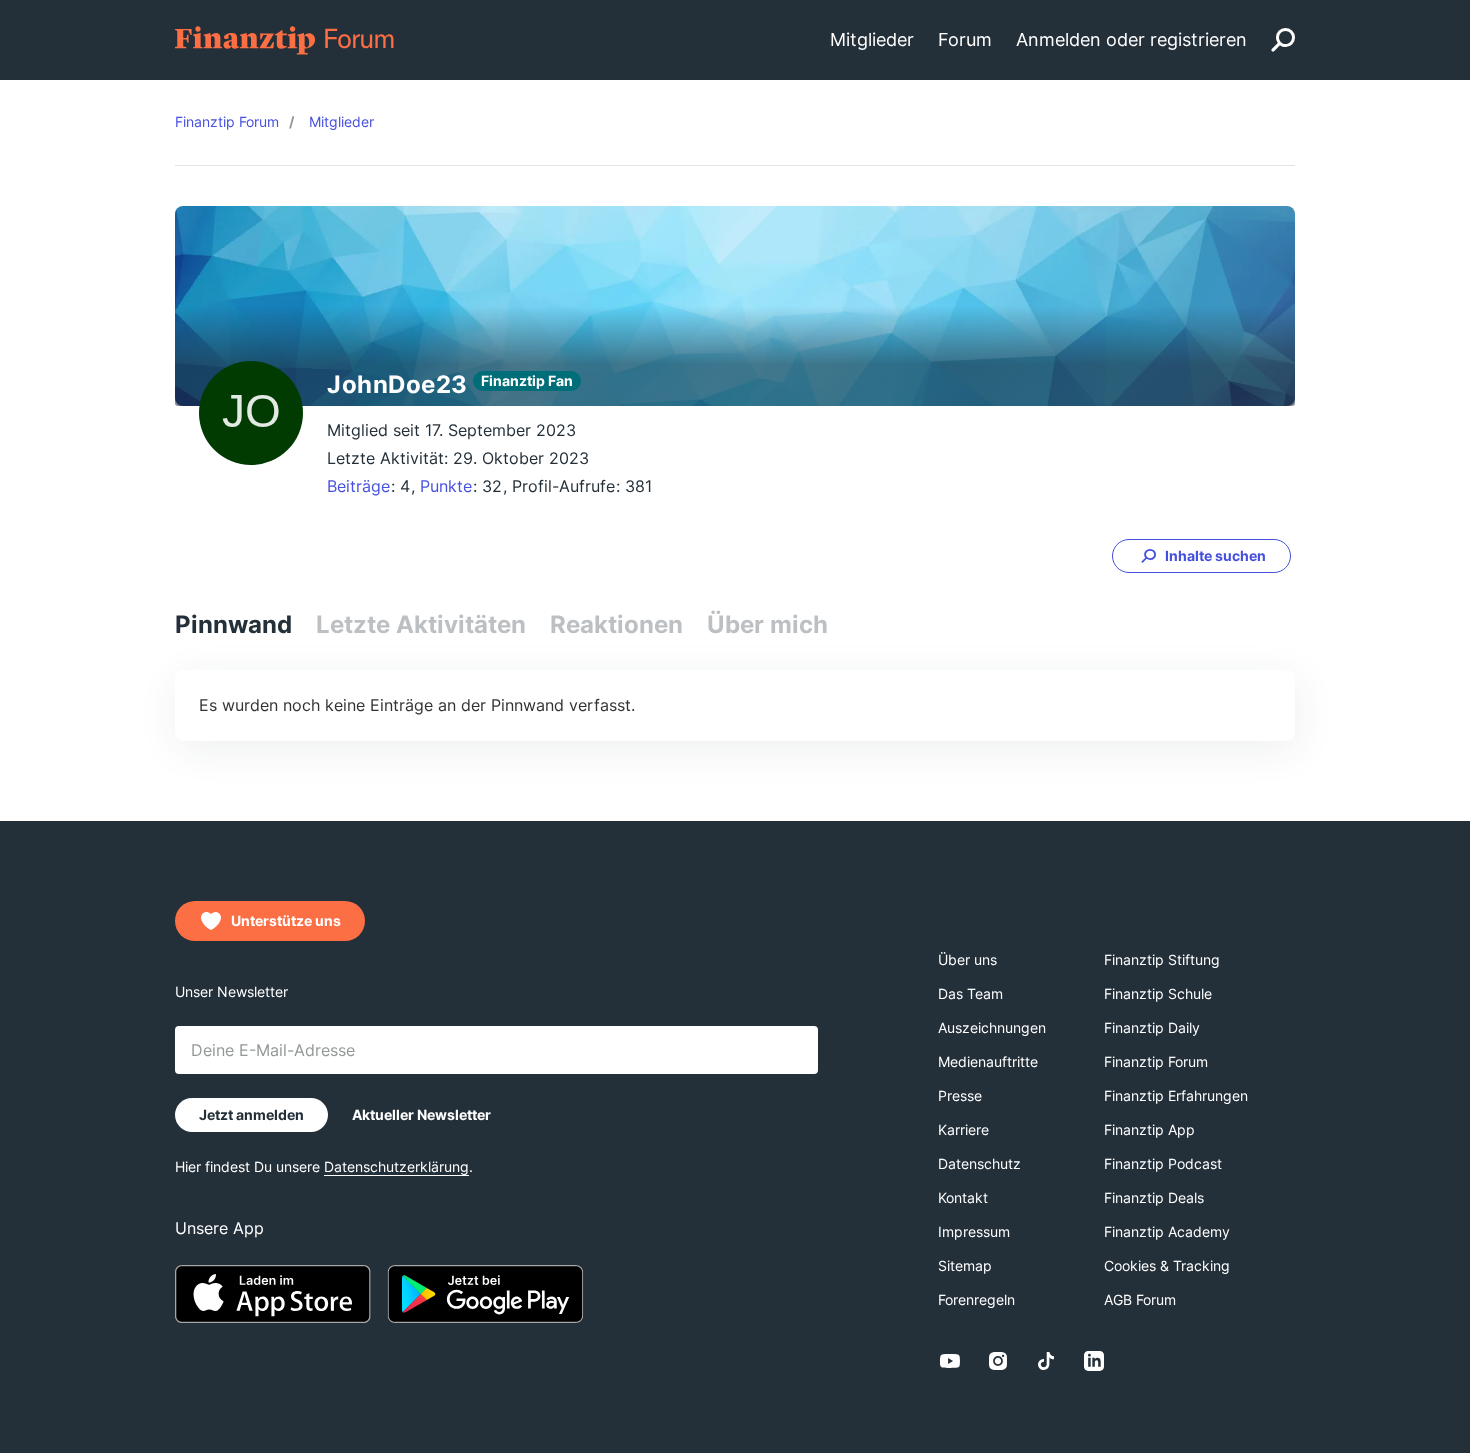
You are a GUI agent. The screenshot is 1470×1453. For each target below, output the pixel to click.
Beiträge (358, 486)
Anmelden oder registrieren (1131, 39)
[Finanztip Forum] (285, 38)
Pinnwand (233, 624)
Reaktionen (616, 624)
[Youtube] (950, 1361)
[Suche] (1283, 40)
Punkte (446, 486)
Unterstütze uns (286, 920)
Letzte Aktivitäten (421, 624)
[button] (1201, 556)
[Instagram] (998, 1361)
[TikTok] (1046, 1361)
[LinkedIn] (1094, 1361)
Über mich (767, 624)
